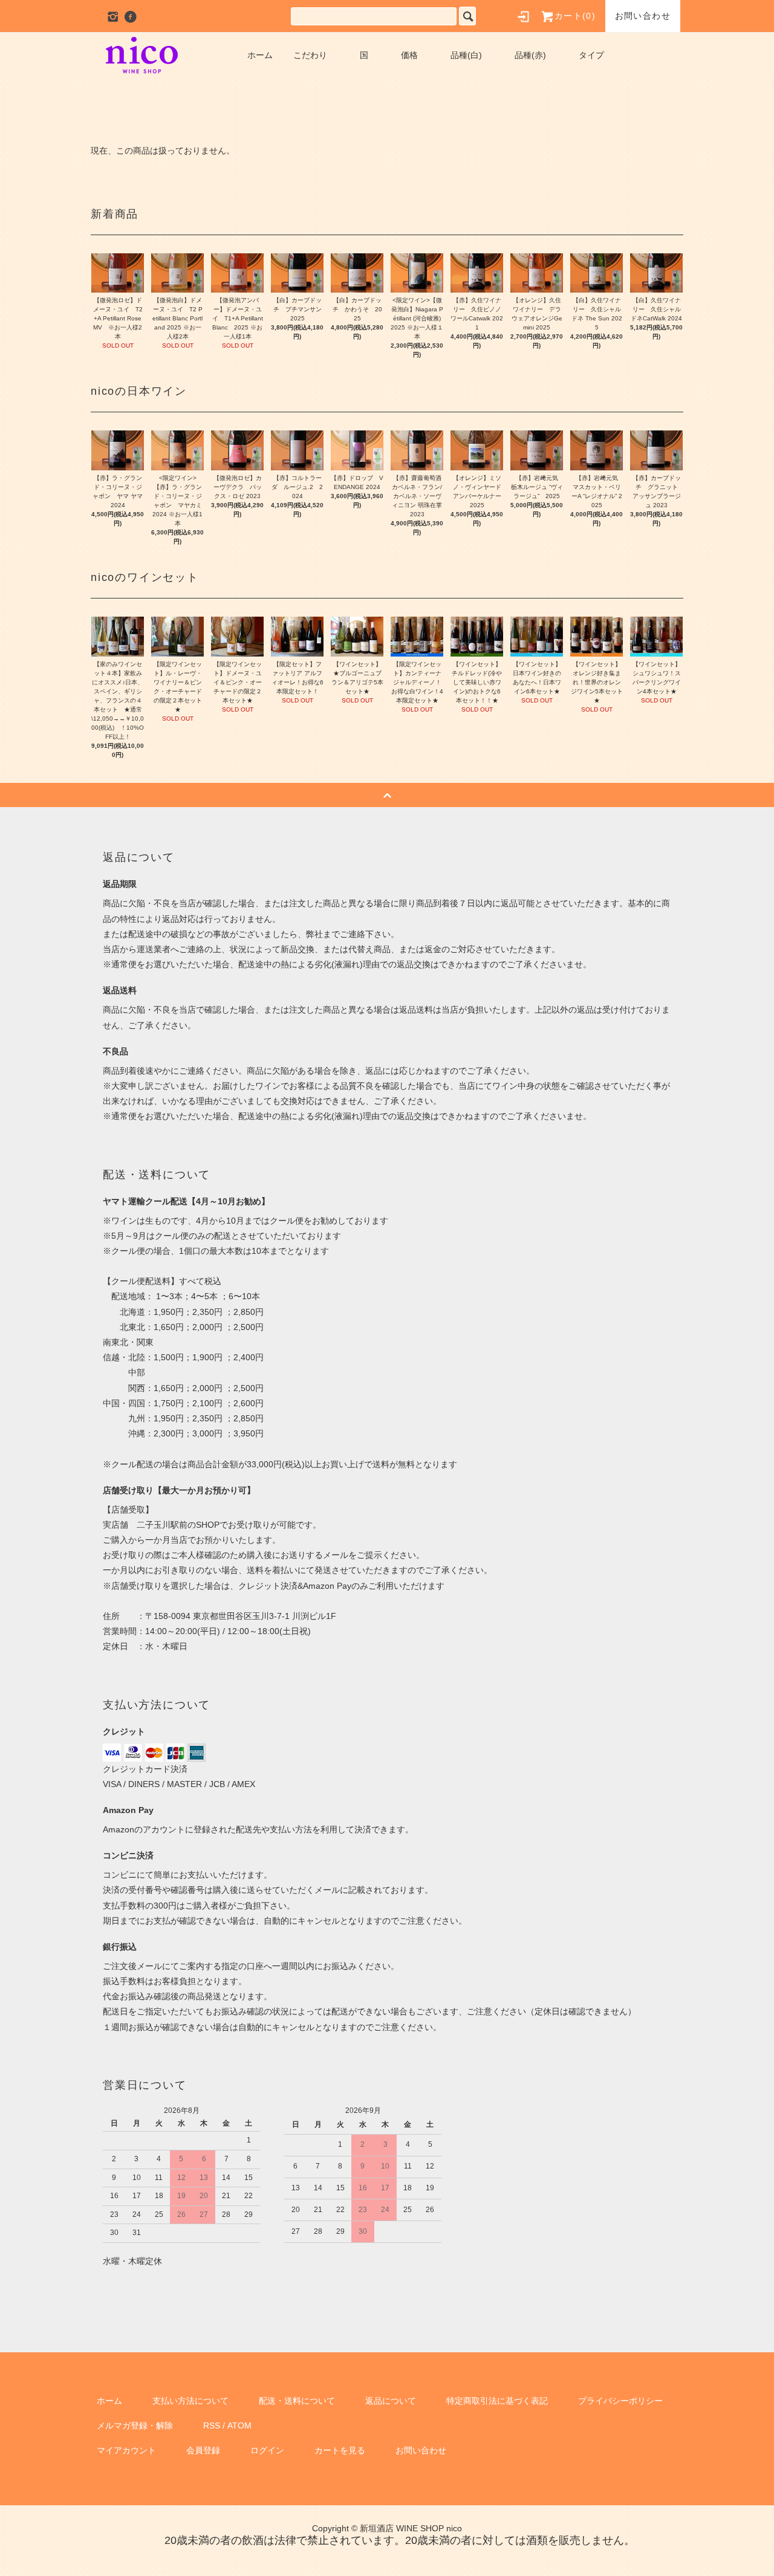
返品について (391, 2401)
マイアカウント (126, 2450)
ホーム (260, 55)
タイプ (591, 55)
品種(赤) (530, 55)
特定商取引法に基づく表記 (497, 2401)
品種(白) (466, 55)
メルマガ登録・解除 (135, 2425)
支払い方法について (190, 2401)
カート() (575, 16)
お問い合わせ (643, 16)
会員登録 (203, 2450)
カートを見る (340, 2450)
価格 (409, 55)
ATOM (239, 2425)
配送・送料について (297, 2401)
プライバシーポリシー (620, 2401)
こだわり (310, 55)
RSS (212, 2425)
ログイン (267, 2450)
